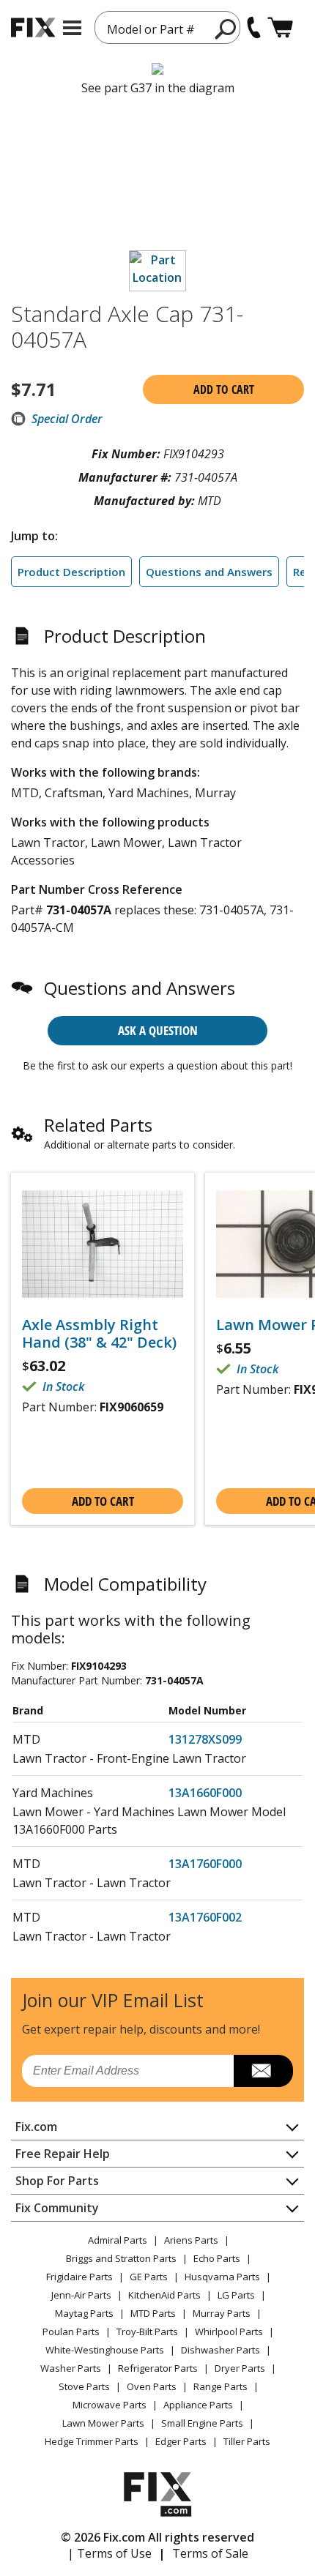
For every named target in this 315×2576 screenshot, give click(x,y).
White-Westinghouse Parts (105, 2350)
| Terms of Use (110, 2553)
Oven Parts (152, 2386)
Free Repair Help (63, 2154)
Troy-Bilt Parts (147, 2332)
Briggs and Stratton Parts (121, 2258)
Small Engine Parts (202, 2423)
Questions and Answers (209, 572)
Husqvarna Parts (222, 2277)
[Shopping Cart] (280, 27)
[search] (226, 29)
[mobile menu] (72, 28)
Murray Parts (222, 2313)
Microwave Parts (110, 2405)
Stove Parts (84, 2386)
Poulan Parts (71, 2332)
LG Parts (236, 2295)
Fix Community (57, 2208)
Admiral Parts (118, 2240)
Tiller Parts (247, 2441)
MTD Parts (153, 2313)
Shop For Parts (57, 2181)
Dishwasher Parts (220, 2350)
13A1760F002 (205, 1917)
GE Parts (149, 2277)
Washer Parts (71, 2368)
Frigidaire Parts (79, 2277)
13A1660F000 (205, 1793)
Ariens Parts (191, 2240)
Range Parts (220, 2386)
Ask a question (158, 1030)
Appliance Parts (198, 2405)
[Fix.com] (33, 27)
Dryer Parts (240, 2368)
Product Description (71, 572)
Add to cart (224, 389)
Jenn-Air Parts (81, 2295)
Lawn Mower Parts (103, 2423)
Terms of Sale (210, 2553)
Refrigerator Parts (158, 2368)
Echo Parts (217, 2258)
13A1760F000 (205, 1864)
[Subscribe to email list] (263, 2071)
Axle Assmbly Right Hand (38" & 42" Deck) (99, 1334)
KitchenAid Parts (164, 2295)
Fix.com (36, 2127)
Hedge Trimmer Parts (92, 2441)
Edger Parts (181, 2441)
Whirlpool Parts (229, 2332)
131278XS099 (205, 1739)
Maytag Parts (84, 2313)
